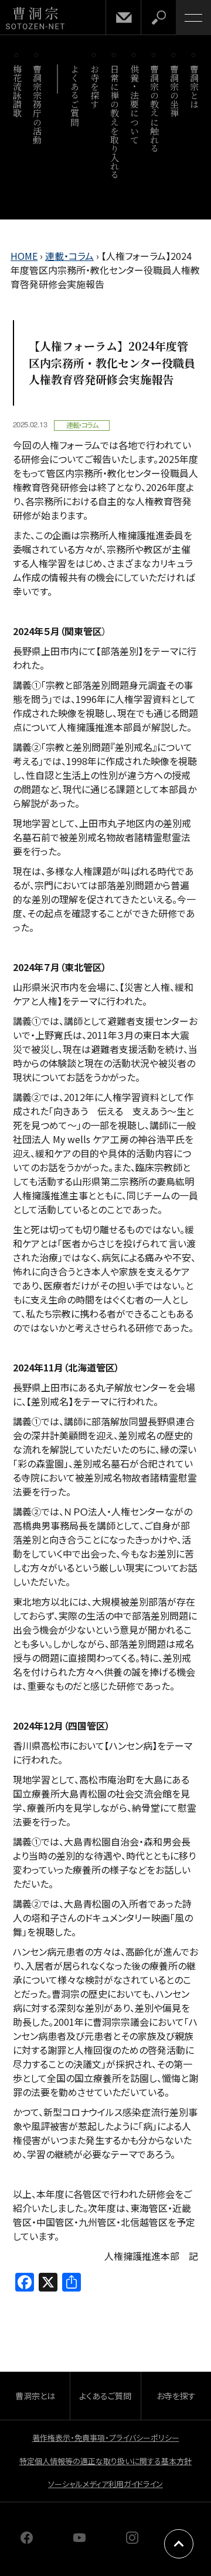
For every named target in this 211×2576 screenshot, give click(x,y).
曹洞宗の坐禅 (174, 91)
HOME (24, 256)
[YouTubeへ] (79, 2540)
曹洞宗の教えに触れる (154, 109)
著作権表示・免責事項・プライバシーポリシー (106, 2438)
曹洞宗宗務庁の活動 (37, 104)
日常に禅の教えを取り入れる (115, 122)
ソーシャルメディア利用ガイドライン (105, 2484)
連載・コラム (69, 256)
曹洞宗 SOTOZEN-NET (35, 18)
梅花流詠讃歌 (17, 91)
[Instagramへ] (132, 2540)
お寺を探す (95, 87)
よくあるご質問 (75, 95)
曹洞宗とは (194, 87)
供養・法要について (135, 104)
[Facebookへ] (27, 2540)
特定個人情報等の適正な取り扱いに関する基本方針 (105, 2461)
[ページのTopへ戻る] (179, 2544)
